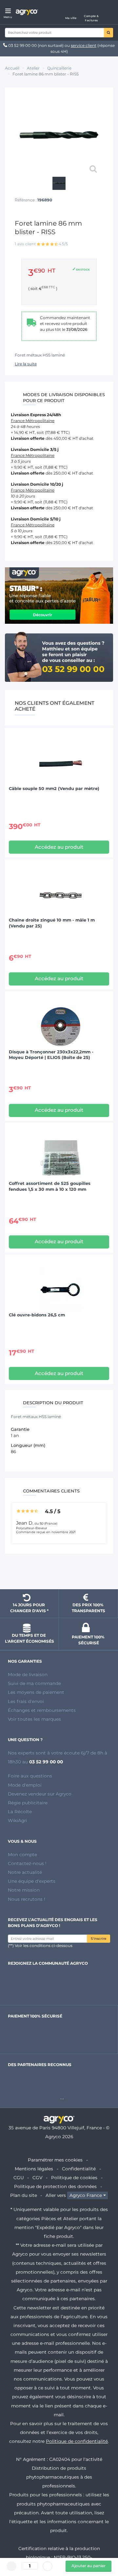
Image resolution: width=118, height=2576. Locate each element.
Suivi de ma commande (34, 1683)
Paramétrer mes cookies (55, 2160)
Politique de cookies (74, 2178)
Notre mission (24, 1890)
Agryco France (86, 2195)
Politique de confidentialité (77, 2441)
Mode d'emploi (25, 1785)
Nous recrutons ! (27, 1899)
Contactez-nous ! (27, 1863)
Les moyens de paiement (36, 1692)
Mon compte (22, 1855)
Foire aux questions (30, 1776)
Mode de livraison (28, 1674)
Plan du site (24, 2195)
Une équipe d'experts (32, 1881)
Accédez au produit (59, 847)
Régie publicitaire (28, 1803)
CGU (19, 2178)
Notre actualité (25, 1872)
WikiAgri (18, 1820)
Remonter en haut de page (59, 1572)
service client (84, 45)
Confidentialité (79, 2169)
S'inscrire (98, 1939)
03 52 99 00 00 (22, 45)
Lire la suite (26, 364)
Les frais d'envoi (26, 1701)
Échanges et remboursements (42, 1710)
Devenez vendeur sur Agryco (40, 1794)
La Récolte (20, 1812)
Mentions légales (34, 2169)
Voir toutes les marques (34, 1719)
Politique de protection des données (55, 2186)
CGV (37, 2178)
